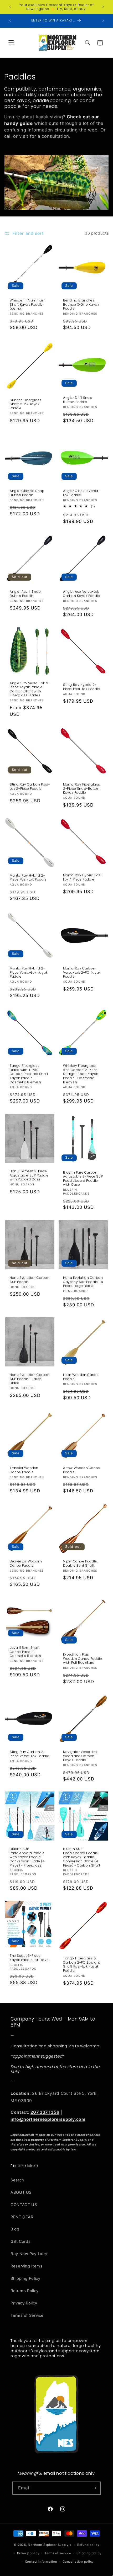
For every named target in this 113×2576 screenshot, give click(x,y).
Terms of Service (27, 2315)
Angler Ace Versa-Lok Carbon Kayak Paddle (81, 594)
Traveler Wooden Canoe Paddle (24, 1470)
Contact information (41, 2562)
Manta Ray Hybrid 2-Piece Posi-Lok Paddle (28, 877)
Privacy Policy (24, 2303)
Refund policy (88, 2545)
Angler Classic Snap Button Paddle (27, 493)
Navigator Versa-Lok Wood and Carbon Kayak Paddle (80, 1756)
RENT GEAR (22, 2217)
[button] (11, 43)
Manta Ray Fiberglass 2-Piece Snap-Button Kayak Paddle (82, 789)
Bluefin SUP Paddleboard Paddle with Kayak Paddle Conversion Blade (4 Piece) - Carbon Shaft (82, 1857)
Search (17, 2180)
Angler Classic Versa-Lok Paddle (82, 493)
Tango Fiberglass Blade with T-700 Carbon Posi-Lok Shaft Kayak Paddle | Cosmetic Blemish (29, 1074)
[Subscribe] (94, 2488)
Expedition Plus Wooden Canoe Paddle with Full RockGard (83, 1659)
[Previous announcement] (10, 7)
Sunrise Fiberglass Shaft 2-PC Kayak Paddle (26, 404)
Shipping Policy (25, 2278)
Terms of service (58, 2553)
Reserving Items (26, 2266)
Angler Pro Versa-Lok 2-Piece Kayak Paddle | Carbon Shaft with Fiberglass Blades (30, 689)
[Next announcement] (103, 7)
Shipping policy (89, 2553)
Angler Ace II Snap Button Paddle (25, 594)
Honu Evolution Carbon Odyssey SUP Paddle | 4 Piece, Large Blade (83, 1282)
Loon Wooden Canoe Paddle (81, 1377)
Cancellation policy (78, 2562)
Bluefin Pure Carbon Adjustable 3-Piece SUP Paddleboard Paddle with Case (83, 1179)
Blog (15, 2229)
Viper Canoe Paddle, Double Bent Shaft (80, 1563)
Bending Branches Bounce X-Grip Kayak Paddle (81, 304)
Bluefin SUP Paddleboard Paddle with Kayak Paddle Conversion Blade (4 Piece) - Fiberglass (27, 1857)
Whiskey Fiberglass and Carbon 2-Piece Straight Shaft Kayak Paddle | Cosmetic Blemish (81, 1074)
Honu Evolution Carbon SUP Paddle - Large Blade (30, 1379)
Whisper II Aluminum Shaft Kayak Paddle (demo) (28, 304)
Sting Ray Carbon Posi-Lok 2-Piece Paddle (30, 786)
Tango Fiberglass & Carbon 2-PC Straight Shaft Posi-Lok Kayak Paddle (82, 1964)
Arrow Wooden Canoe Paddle (82, 1470)
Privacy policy (28, 2553)
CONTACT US (24, 2205)
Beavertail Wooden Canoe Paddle (26, 1563)
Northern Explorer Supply (48, 2545)
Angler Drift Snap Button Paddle (78, 400)
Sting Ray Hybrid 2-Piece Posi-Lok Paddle (82, 687)
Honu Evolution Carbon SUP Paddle (30, 1280)
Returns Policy (25, 2291)
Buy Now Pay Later (29, 2254)
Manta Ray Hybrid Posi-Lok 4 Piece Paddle (83, 877)
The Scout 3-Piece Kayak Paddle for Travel (30, 1958)
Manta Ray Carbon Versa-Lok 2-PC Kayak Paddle (82, 973)
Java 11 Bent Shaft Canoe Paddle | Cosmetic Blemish (25, 1652)
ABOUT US (21, 2192)
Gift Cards (20, 2241)
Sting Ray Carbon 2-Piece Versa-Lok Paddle (29, 1754)
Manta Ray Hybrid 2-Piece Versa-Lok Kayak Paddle (29, 973)
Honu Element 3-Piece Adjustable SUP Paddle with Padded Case (29, 1175)
